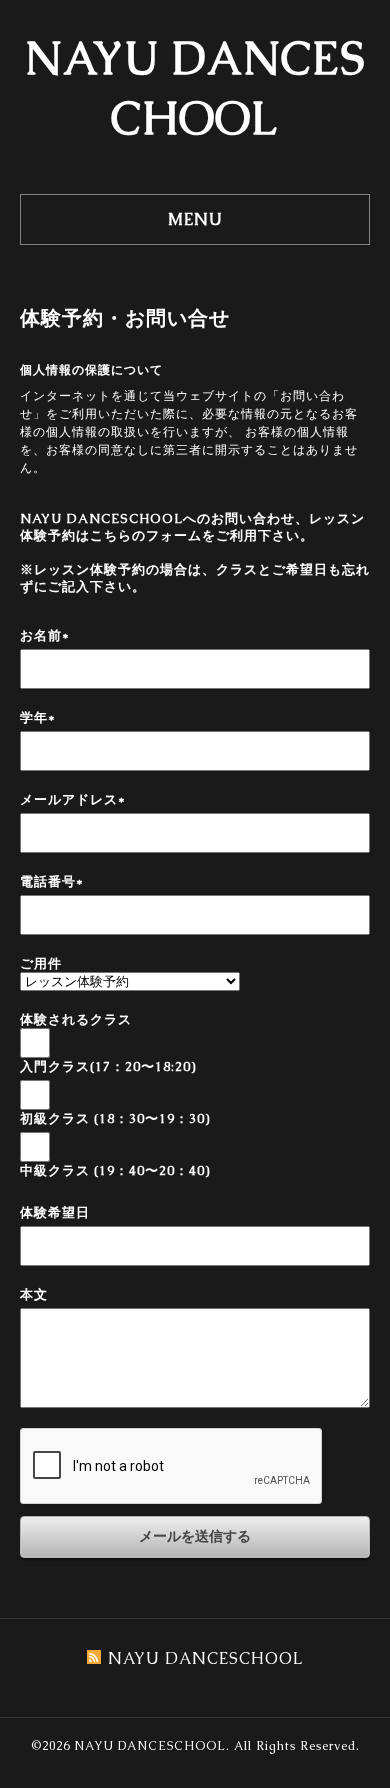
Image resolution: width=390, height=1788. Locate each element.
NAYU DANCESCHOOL (150, 1746)
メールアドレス (73, 799)
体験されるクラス (76, 1019)
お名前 (45, 635)
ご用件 (41, 963)
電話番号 (52, 881)
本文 (34, 1294)
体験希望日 (55, 1212)
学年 (38, 717)
